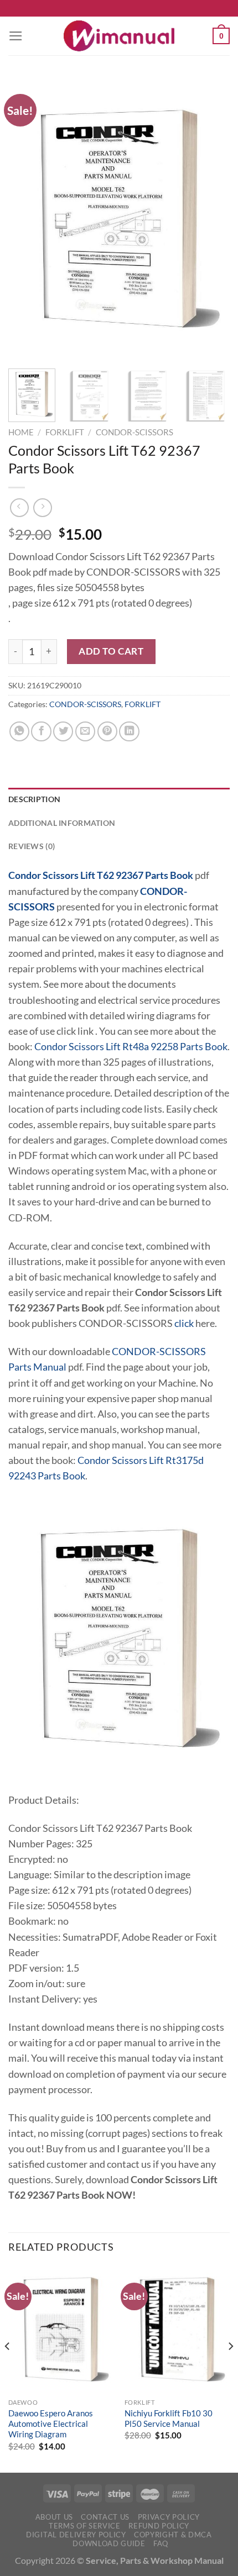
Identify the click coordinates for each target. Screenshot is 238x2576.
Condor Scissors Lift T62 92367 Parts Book (101, 875)
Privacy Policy (169, 2517)
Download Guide (109, 2543)
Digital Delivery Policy (76, 2535)
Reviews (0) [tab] (32, 846)
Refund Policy (159, 2526)
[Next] (211, 219)
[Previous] (27, 219)
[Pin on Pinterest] (107, 731)
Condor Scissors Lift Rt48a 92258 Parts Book (131, 1047)
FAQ (161, 2543)
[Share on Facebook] (41, 731)
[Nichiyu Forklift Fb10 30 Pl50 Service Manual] (177, 2329)
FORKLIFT (65, 432)
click (184, 1323)
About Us (54, 2517)
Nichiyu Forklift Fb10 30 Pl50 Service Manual (169, 2418)
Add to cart (111, 651)
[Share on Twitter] (63, 731)
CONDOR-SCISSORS (134, 432)
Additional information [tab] (62, 823)
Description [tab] (34, 799)
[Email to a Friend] (85, 731)
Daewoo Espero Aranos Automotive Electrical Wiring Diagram (51, 2424)
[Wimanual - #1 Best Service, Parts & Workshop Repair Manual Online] (119, 36)
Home (21, 432)
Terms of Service (85, 2526)
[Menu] (16, 36)
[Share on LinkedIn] (129, 731)
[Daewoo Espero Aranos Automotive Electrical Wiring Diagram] (61, 2329)
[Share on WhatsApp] (19, 731)
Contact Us (105, 2517)
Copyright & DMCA (173, 2535)
